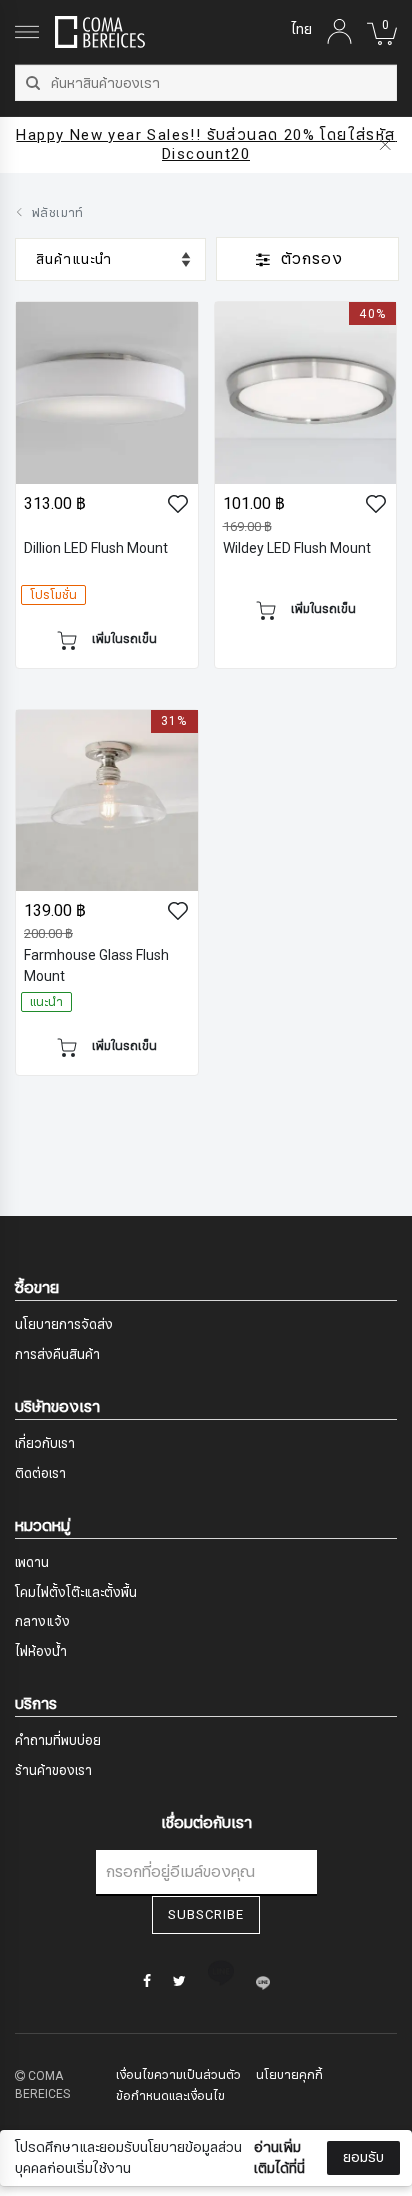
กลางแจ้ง (42, 1622)
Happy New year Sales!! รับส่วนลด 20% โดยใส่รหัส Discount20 (208, 144)
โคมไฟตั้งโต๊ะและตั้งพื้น (76, 1593)
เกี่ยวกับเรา (45, 1444)
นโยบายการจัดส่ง (64, 1325)
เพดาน (32, 1563)
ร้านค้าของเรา (53, 1771)
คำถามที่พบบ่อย (58, 1741)
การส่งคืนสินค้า (57, 1355)
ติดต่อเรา (40, 1474)
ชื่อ (41, 1974)
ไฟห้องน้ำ (41, 1652)
